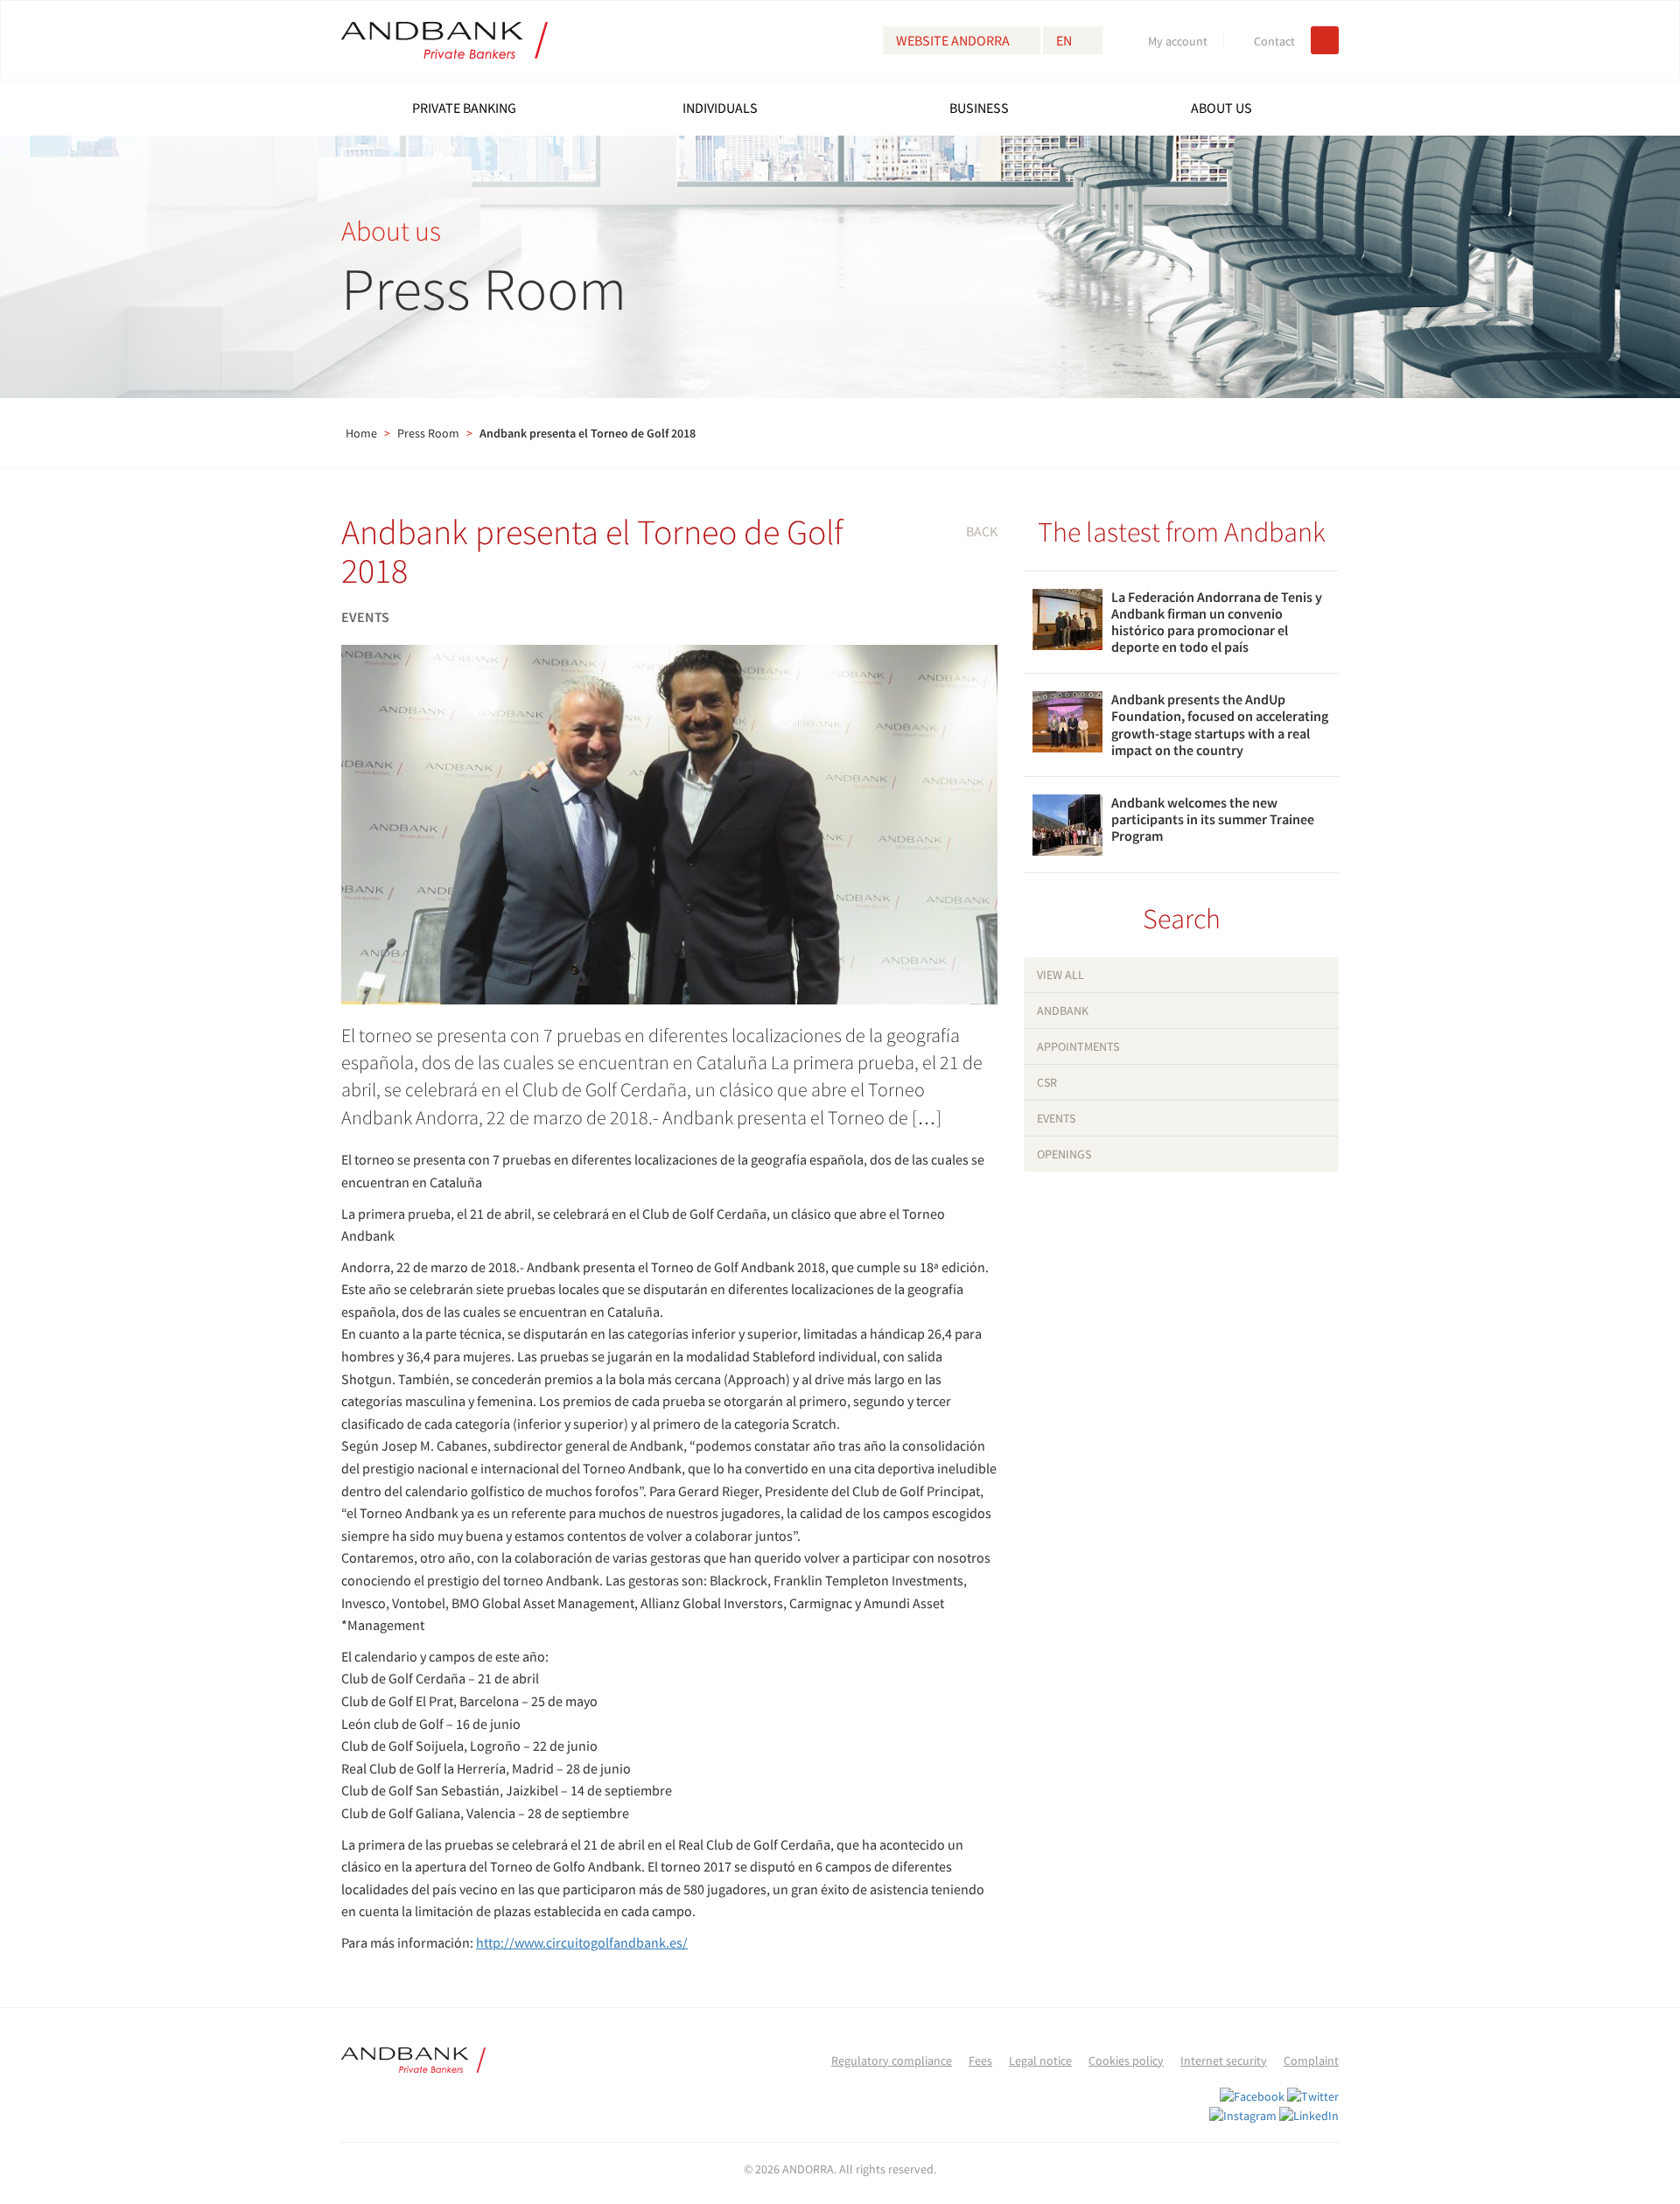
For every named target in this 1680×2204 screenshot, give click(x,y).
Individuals (720, 108)
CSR (1047, 1082)
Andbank (1063, 1011)
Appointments (1078, 1046)
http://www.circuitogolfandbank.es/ (582, 1942)
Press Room (428, 433)
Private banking (464, 108)
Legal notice (1040, 2061)
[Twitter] (1313, 2096)
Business (979, 108)
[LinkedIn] (1309, 2114)
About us (1221, 108)
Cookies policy (1126, 2061)
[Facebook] (1252, 2096)
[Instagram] (1243, 2114)
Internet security (1224, 2061)
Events (1056, 1118)
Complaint (1311, 2061)
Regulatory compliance (892, 2061)
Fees (980, 2061)
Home (361, 433)
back (982, 531)
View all (1060, 975)
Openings (1064, 1154)
